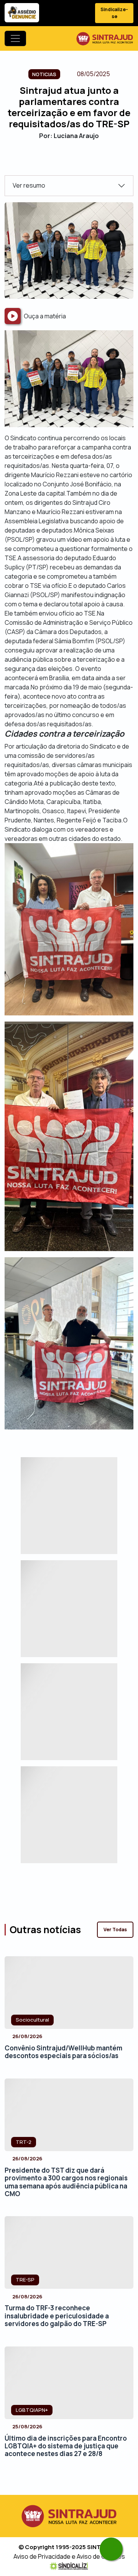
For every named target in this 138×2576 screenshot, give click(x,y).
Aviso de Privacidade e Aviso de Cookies (69, 2556)
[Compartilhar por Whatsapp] (89, 162)
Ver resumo (29, 185)
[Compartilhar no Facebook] (49, 162)
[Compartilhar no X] (62, 162)
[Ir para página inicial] (105, 38)
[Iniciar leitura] (13, 316)
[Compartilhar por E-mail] (76, 162)
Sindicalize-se (114, 13)
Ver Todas (115, 1930)
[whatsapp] (111, 2549)
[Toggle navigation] (15, 38)
